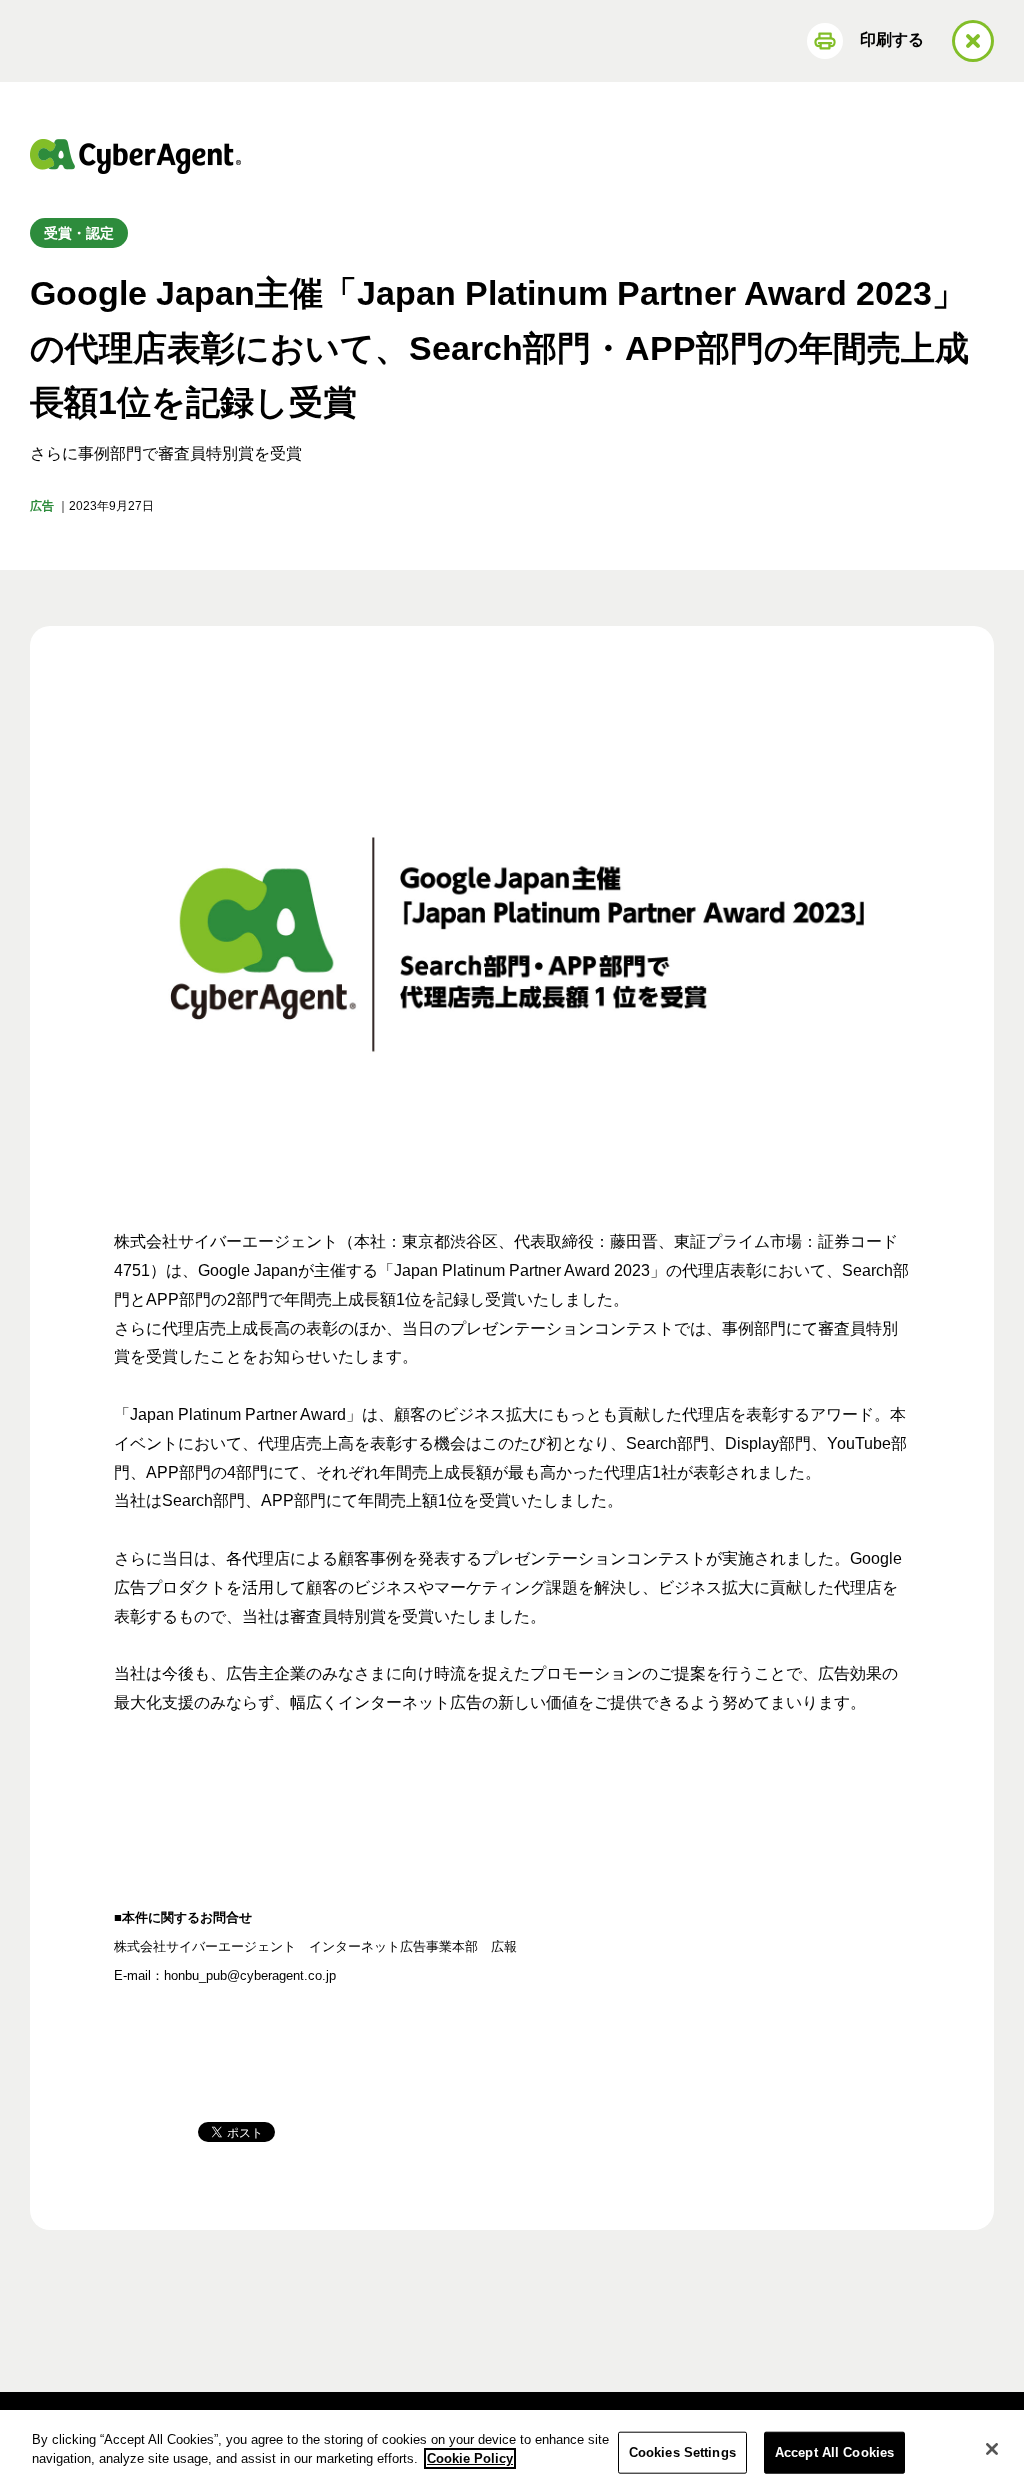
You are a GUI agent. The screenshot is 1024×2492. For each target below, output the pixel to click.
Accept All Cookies (834, 2452)
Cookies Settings (682, 2452)
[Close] (992, 2449)
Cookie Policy (470, 2458)
